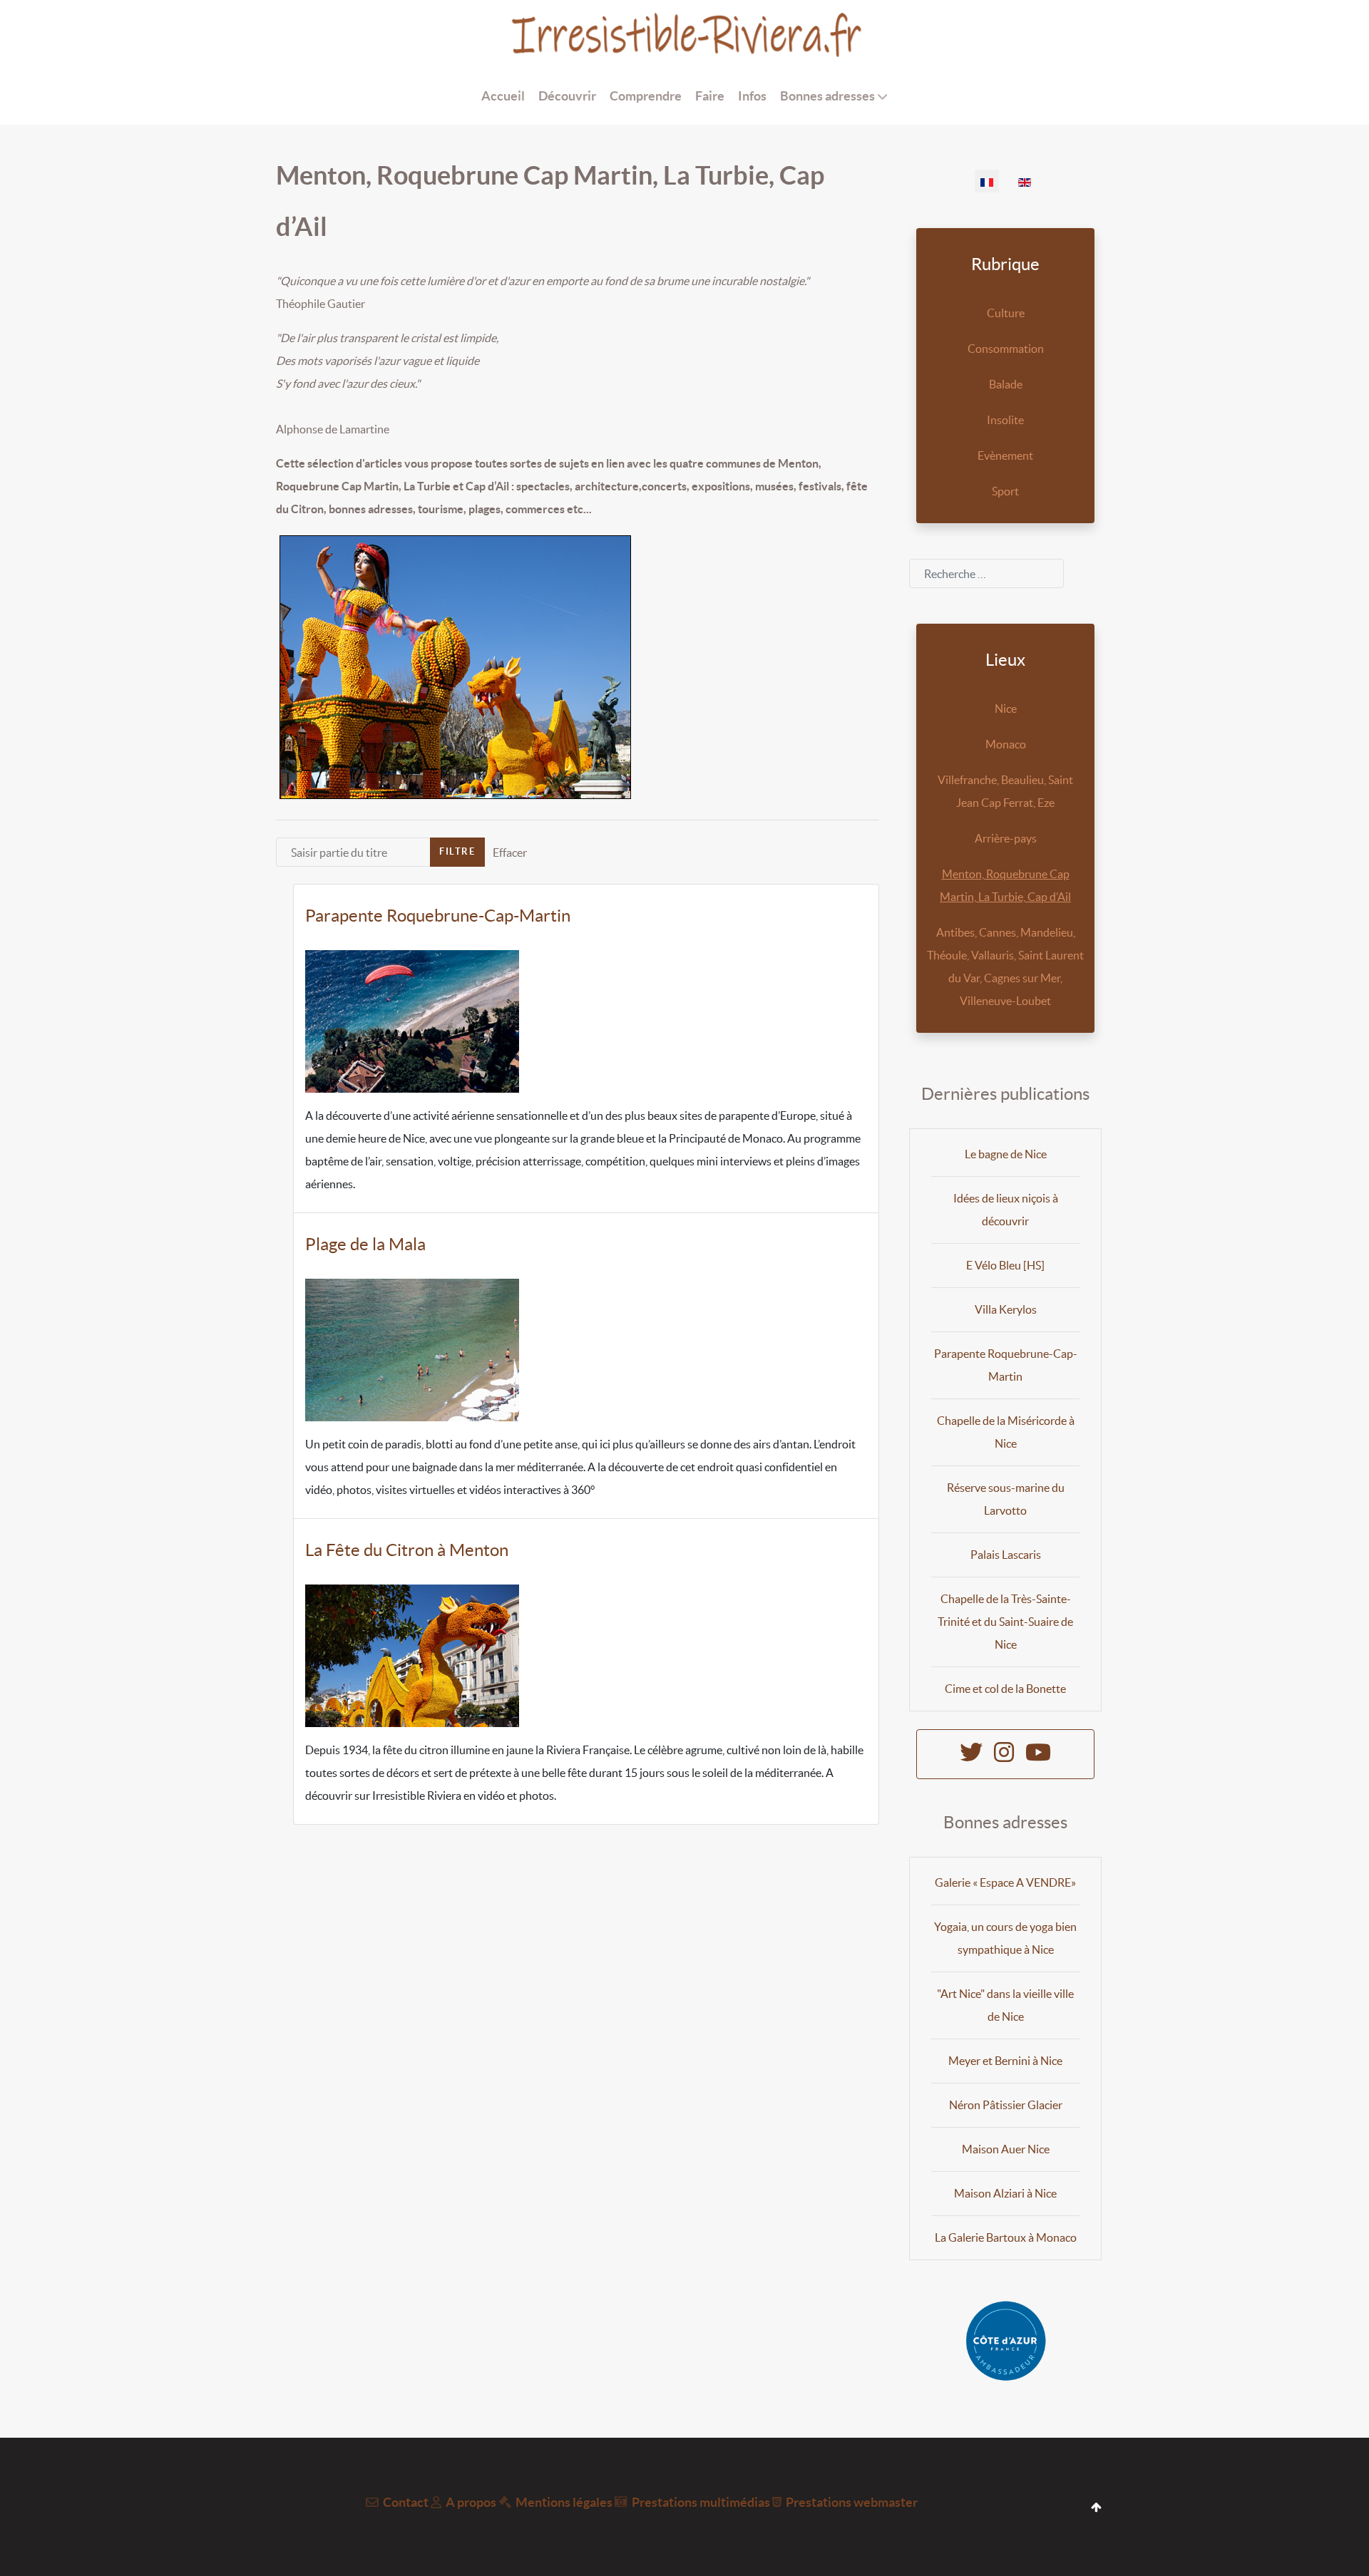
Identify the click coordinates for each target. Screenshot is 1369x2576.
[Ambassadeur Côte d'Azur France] (1005, 2341)
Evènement (1005, 455)
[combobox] (986, 573)
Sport (1005, 491)
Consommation (1006, 349)
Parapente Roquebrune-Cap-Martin (438, 916)
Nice (1006, 709)
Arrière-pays (1006, 838)
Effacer (510, 852)
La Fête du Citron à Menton (407, 1550)
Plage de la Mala (365, 1244)
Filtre (457, 851)
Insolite (1005, 420)
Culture (1006, 313)
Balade (1006, 384)
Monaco (1006, 744)
